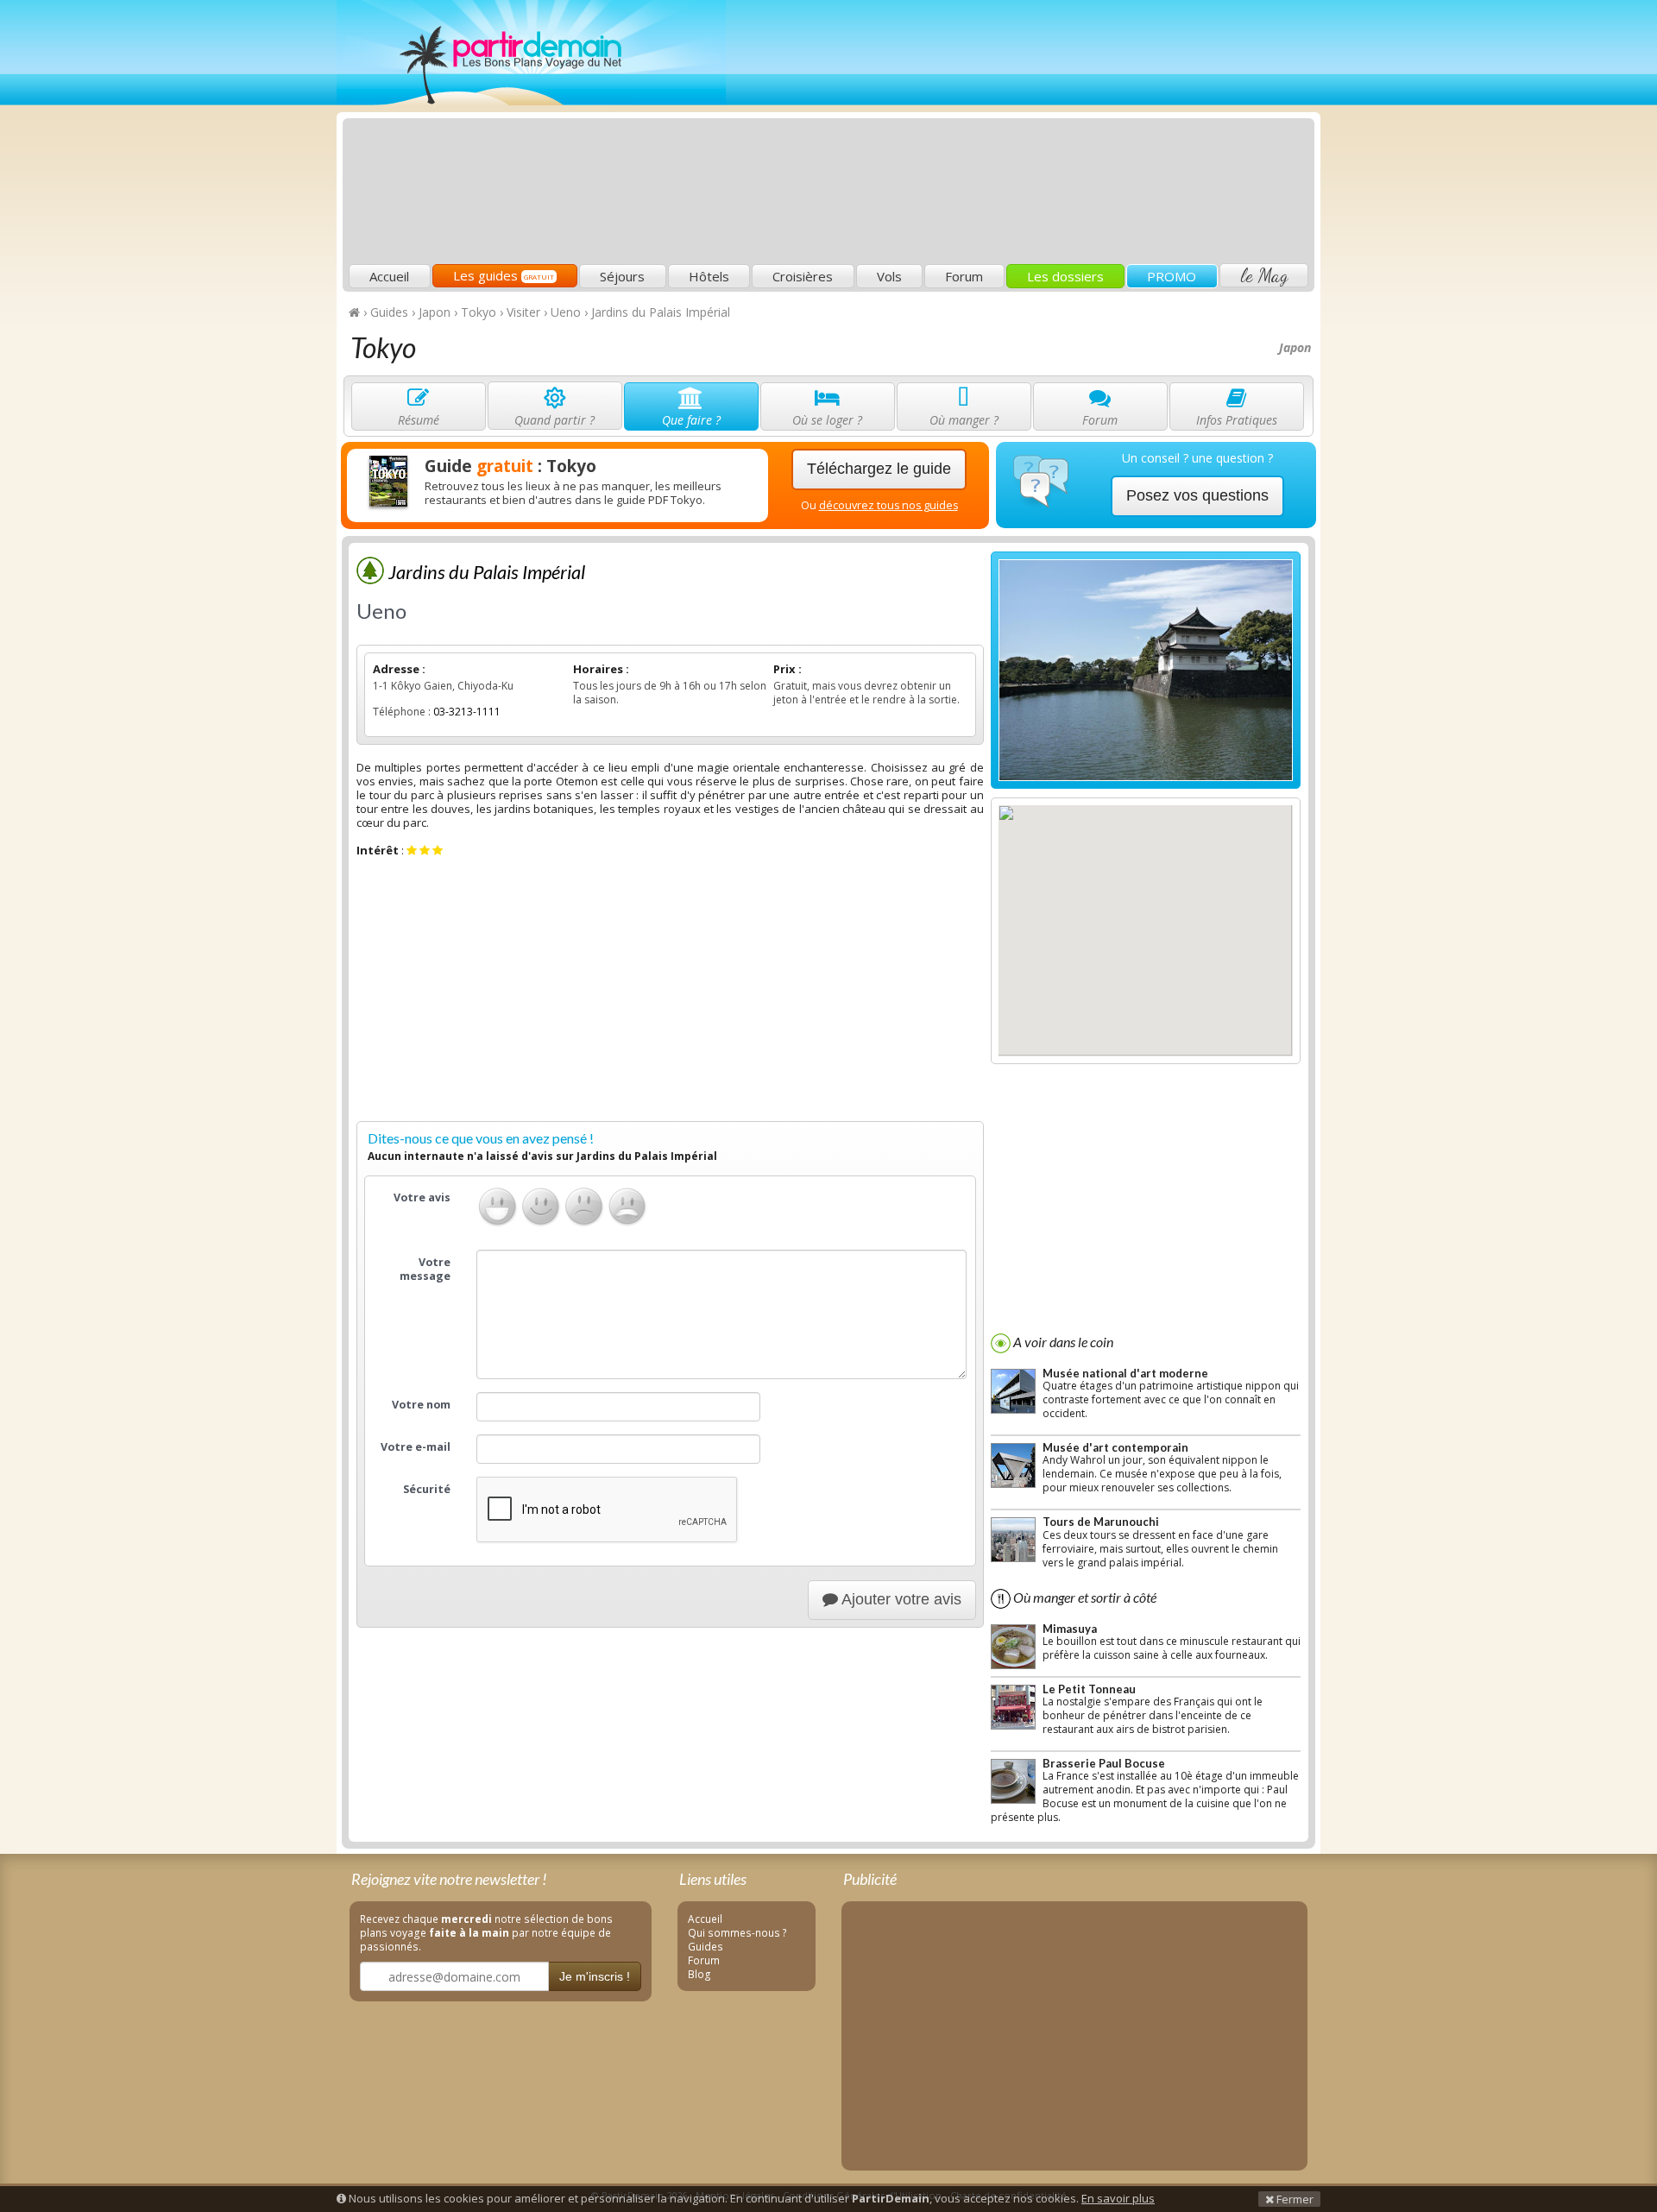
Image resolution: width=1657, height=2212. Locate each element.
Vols (889, 276)
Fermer (1294, 2199)
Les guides (504, 275)
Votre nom (421, 1405)
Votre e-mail (416, 1447)
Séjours (622, 276)
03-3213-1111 (467, 712)
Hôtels (709, 276)
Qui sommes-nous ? (737, 1932)
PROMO (1172, 276)
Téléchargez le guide (879, 469)
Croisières (803, 276)
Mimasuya (1070, 1629)
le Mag (1264, 275)
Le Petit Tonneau (1089, 1689)
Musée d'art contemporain (1115, 1447)
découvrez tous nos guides (888, 505)
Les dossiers (1065, 276)
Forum (964, 276)
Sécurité (427, 1489)
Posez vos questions (1197, 495)
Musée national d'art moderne (1125, 1373)
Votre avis (422, 1197)
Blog (699, 1974)
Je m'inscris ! (595, 1976)
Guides (706, 1946)
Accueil (389, 276)
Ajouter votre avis (900, 1599)
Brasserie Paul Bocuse (1104, 1763)
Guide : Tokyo (510, 466)
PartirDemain (531, 53)
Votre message (425, 1269)
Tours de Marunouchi (1101, 1522)
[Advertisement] (997, 135)
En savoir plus (1118, 2198)
